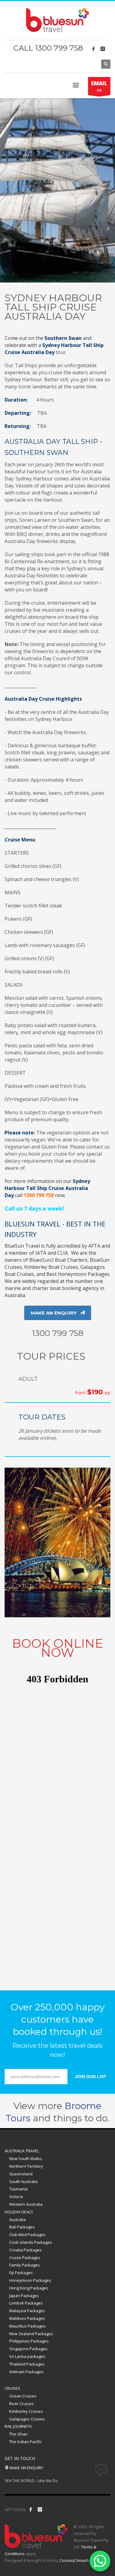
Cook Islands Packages (31, 2242)
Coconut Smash (74, 2560)
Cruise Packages (25, 2258)
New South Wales (26, 2158)
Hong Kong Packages (29, 2288)
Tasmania (18, 2189)
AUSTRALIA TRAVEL (22, 2151)
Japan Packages (24, 2296)
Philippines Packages (29, 2341)
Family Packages (25, 2265)
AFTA (94, 1246)
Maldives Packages (27, 2318)
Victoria (16, 2197)
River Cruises (21, 2404)
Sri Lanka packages (27, 2356)
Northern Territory (26, 2166)
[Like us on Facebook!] (31, 2509)
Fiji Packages (21, 2273)
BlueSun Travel (22, 1246)
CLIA (63, 1253)
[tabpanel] (57, 190)
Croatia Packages (25, 2250)
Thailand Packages (27, 2364)
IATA (41, 1253)
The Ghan (18, 2434)
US (99, 86)
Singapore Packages (28, 2349)
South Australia (23, 2181)
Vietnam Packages (26, 2372)
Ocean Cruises (23, 2396)
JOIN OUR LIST (91, 2077)
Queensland (21, 2174)
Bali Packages (22, 2227)
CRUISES (12, 2388)
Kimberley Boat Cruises (51, 1267)
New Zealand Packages (31, 2334)
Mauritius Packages (27, 2326)
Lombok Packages (26, 2303)
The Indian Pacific (25, 2442)
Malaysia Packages (27, 2311)
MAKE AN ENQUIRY (26, 2468)
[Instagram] (103, 49)
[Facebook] (94, 49)
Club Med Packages (27, 2235)
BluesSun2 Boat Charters (58, 1260)
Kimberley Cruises (26, 2411)
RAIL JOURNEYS (18, 2426)
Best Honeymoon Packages (78, 1274)
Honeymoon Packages (30, 2280)
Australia (17, 2220)
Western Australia (26, 2204)
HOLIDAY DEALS (19, 2212)
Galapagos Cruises (27, 2419)
